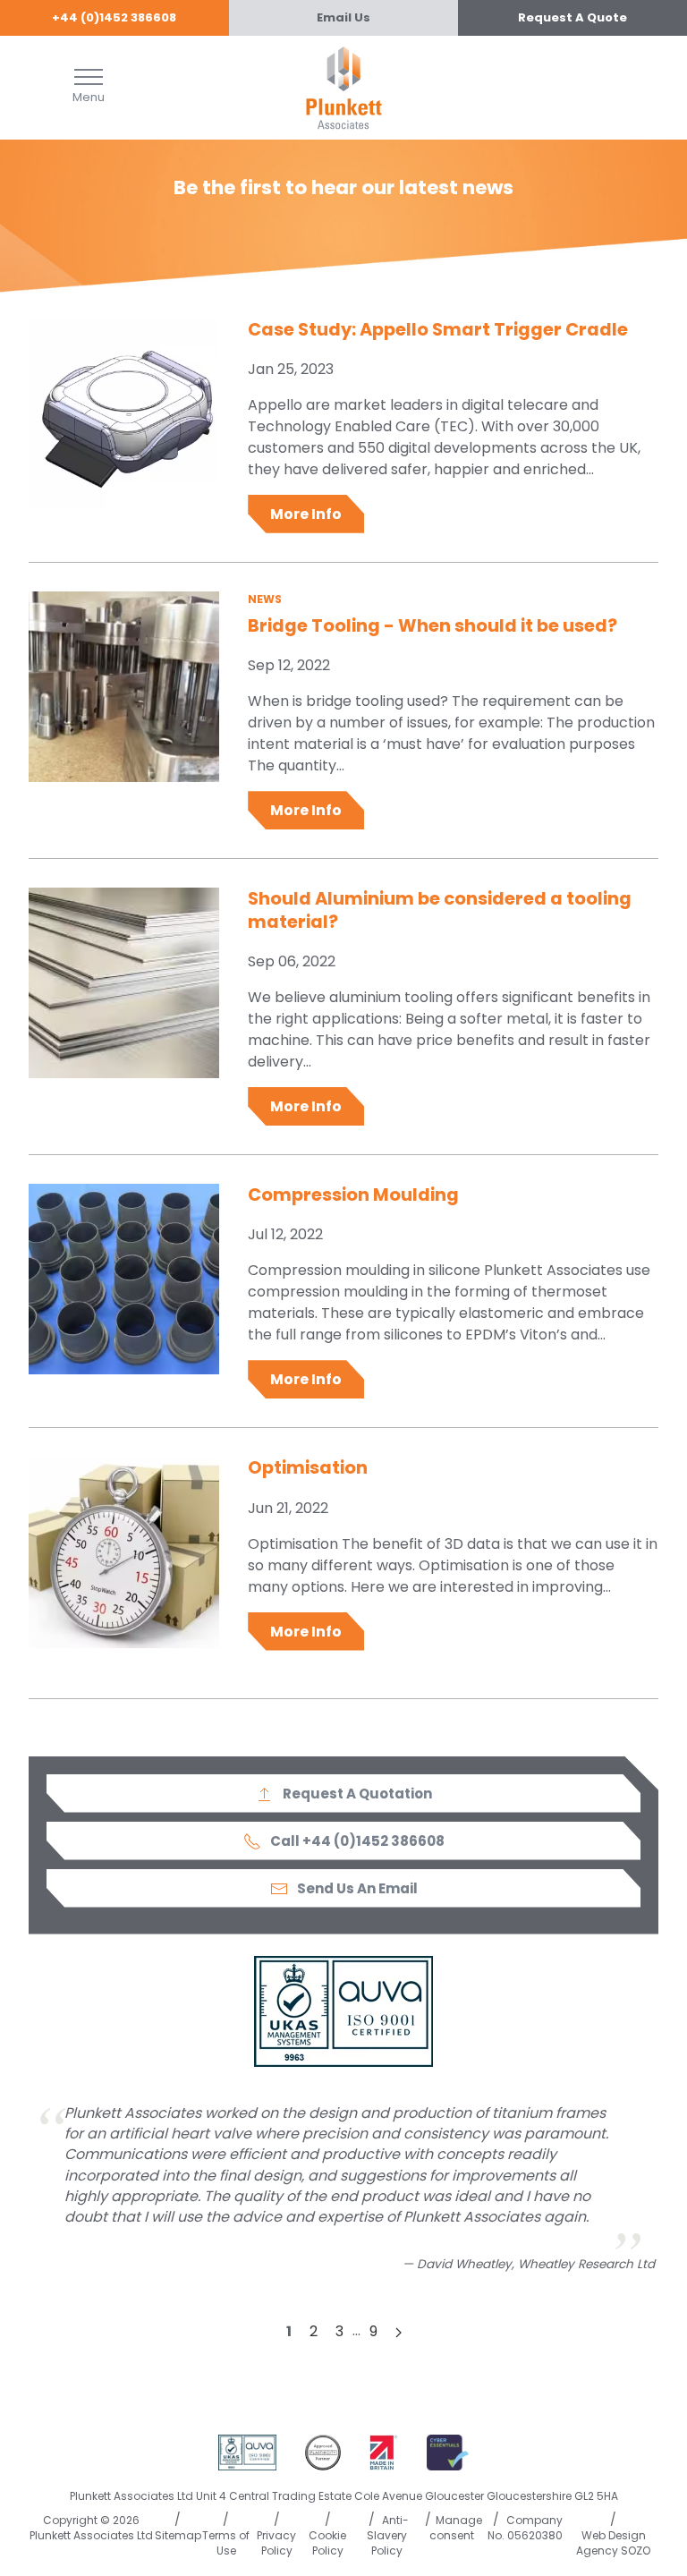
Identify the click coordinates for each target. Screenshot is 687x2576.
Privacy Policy (276, 2543)
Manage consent (456, 2528)
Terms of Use (226, 2543)
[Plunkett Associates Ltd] (344, 86)
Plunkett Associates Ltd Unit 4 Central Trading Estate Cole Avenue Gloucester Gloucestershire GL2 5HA (344, 2496)
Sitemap (178, 2535)
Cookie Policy (327, 2543)
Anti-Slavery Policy (388, 2535)
